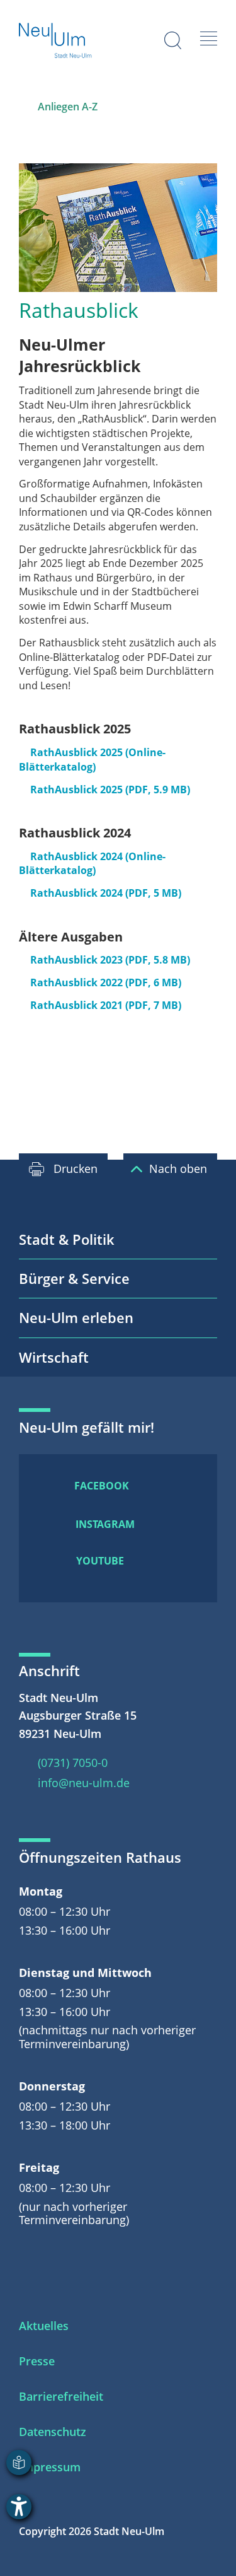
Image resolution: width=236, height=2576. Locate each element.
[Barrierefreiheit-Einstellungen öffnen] (19, 2507)
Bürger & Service (74, 1278)
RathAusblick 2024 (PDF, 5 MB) (106, 893)
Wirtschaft (54, 1357)
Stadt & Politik (67, 1239)
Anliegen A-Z (68, 107)
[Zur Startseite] (56, 42)
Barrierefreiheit (61, 2396)
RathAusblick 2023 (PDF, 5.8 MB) (110, 960)
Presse (37, 2361)
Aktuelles (44, 2326)
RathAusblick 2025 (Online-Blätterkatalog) (92, 760)
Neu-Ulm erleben (76, 1317)
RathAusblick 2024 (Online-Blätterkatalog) (92, 864)
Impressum (50, 2467)
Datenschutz (53, 2432)
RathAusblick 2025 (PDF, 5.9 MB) (110, 790)
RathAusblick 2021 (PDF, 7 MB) (106, 1005)
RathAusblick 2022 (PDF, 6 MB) (106, 982)
